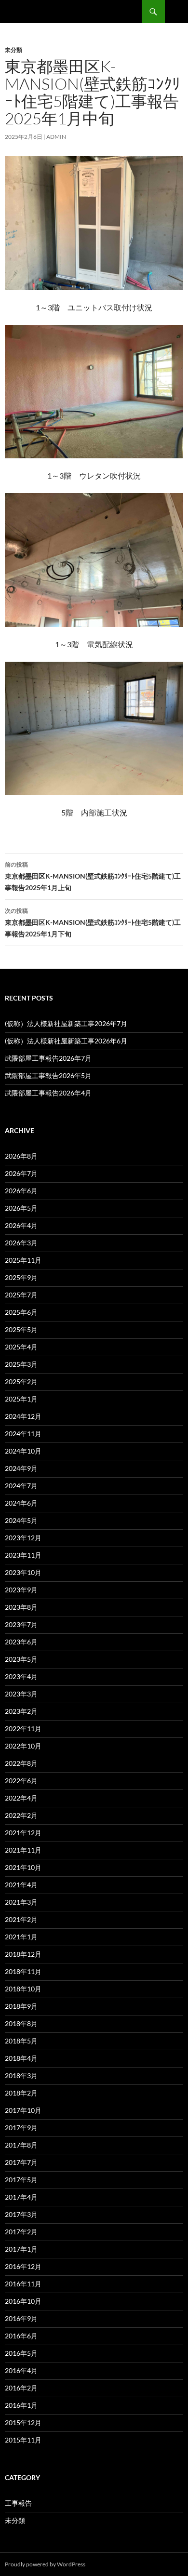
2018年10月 (23, 1989)
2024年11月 (23, 1434)
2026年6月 (21, 1191)
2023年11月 (23, 1555)
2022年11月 (23, 1728)
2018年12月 (23, 1954)
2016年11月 (23, 2284)
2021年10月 (23, 1867)
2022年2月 (21, 1815)
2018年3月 (21, 2075)
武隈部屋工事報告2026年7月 (48, 1058)
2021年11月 (23, 1850)
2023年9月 (21, 1590)
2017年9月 (21, 2128)
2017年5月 (21, 2180)
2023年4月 (21, 1676)
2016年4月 (21, 2370)
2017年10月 (23, 2110)
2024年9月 (21, 1468)
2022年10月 (23, 1746)
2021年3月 (21, 1902)
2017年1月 (21, 2249)
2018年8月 (21, 2023)
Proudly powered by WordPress (45, 2564)
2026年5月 (21, 1208)
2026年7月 (21, 1173)
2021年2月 (21, 1919)
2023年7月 (21, 1624)
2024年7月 (21, 1486)
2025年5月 (21, 1329)
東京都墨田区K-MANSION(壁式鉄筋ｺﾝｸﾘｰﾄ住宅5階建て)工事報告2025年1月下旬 (93, 922)
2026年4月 (21, 1225)
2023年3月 (21, 1694)
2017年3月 (21, 2214)
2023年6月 (21, 1642)
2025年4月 (21, 1347)
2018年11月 (23, 1971)
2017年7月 (21, 2162)
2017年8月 (21, 2145)
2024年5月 (21, 1520)
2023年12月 (23, 1538)
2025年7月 (21, 1295)
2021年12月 (23, 1833)
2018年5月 (21, 2041)
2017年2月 (21, 2232)
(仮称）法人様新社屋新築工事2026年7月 (66, 1023)
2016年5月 (21, 2353)
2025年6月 (21, 1312)
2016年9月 (21, 2318)
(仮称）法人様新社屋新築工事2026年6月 (66, 1041)
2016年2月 (21, 2388)
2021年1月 (21, 1937)
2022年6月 (21, 1781)
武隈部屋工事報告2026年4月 (48, 1093)
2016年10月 (23, 2301)
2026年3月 (21, 1243)
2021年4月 (21, 1885)
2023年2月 (21, 1711)
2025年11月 (23, 1260)
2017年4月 (21, 2197)
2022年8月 (21, 1763)
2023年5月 (21, 1659)
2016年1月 (21, 2405)
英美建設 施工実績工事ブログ (66, 12)
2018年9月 (21, 2006)
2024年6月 (21, 1503)
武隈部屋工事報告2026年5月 (48, 1075)
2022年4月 (21, 1798)
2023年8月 (21, 1607)
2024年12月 (23, 1416)
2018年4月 (21, 2058)
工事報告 (18, 2503)
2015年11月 (23, 2440)
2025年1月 (21, 1399)
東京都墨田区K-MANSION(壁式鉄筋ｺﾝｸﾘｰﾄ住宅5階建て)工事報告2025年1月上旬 (93, 876)
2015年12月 (23, 2423)
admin (56, 137)
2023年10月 (23, 1572)
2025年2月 (21, 1381)
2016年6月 (21, 2336)
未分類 (13, 50)
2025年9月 (21, 1277)
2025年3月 (21, 1364)
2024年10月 (23, 1451)
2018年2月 (21, 2093)
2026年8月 (21, 1156)
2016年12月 (23, 2266)
